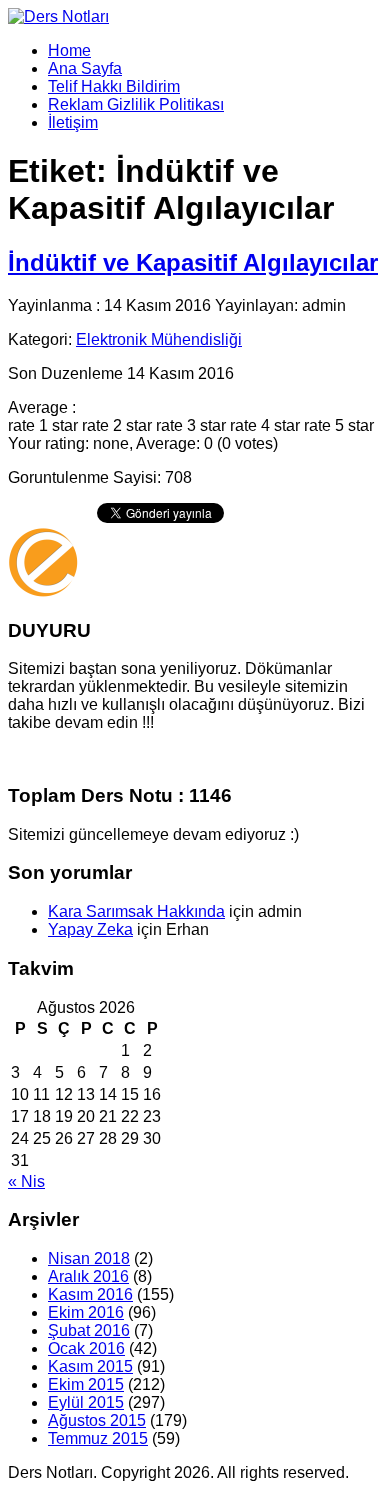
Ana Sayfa (85, 68)
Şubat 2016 (89, 1330)
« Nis (26, 1181)
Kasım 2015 (90, 1366)
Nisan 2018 (89, 1258)
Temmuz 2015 (98, 1438)
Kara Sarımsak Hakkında (136, 911)
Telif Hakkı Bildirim (114, 86)
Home (69, 50)
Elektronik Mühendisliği (159, 339)
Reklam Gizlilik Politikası (136, 104)
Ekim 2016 (86, 1312)
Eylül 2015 (86, 1402)
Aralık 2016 (88, 1276)
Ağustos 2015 (97, 1420)
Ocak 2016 (86, 1348)
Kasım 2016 (90, 1294)
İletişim (73, 122)
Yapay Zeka (90, 929)
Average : (42, 407)
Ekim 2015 (86, 1384)
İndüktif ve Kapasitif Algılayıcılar (193, 262)
